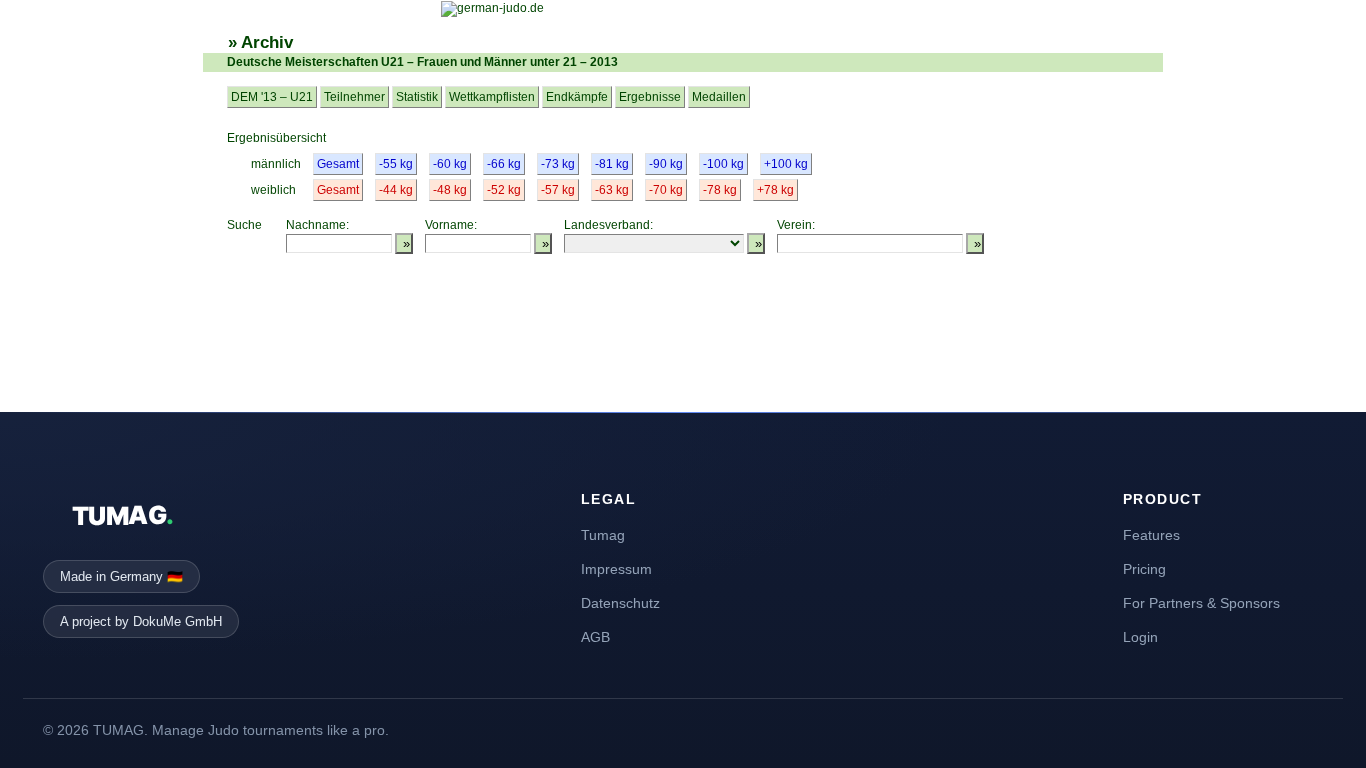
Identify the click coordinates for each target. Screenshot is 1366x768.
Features (1151, 535)
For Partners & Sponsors (1201, 603)
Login (1140, 637)
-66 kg (504, 164)
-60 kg (450, 164)
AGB (595, 637)
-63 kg (612, 190)
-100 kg (723, 164)
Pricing (1144, 569)
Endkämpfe (577, 97)
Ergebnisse (650, 97)
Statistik (417, 97)
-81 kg (612, 164)
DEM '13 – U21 (272, 97)
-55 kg (396, 164)
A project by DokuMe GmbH (141, 621)
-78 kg (720, 190)
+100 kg (786, 164)
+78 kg (775, 190)
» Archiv (260, 42)
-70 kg (666, 190)
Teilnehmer (354, 97)
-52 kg (504, 190)
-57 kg (558, 190)
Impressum (616, 569)
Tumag (603, 535)
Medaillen (719, 97)
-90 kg (666, 164)
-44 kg (396, 190)
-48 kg (450, 190)
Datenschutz (620, 603)
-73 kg (558, 164)
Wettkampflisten (492, 97)
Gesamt (338, 164)
